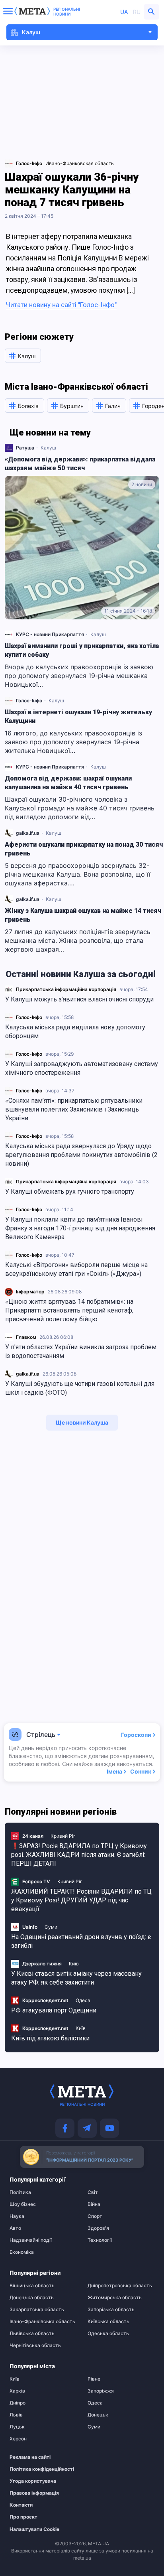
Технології (100, 2240)
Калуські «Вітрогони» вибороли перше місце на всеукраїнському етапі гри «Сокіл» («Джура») (76, 1269)
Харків (17, 2391)
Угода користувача (33, 2481)
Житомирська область (115, 2298)
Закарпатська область (37, 2310)
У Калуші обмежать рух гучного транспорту (70, 1191)
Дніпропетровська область (120, 2286)
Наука (17, 2216)
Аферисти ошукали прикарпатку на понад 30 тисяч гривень (84, 849)
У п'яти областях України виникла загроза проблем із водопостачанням (81, 1351)
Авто (15, 2228)
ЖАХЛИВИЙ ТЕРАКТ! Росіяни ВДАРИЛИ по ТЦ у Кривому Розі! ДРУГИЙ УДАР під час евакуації (81, 1900)
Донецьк (98, 2415)
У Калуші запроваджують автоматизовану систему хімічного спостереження (82, 1068)
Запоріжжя (101, 2391)
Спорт (95, 2216)
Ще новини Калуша (82, 1422)
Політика (20, 2192)
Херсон (18, 2439)
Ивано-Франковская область (80, 163)
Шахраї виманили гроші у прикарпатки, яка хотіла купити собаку (82, 650)
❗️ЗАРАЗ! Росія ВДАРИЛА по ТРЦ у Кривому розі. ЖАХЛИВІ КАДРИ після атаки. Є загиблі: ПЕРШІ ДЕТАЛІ (79, 1855)
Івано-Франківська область (42, 2322)
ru (137, 12)
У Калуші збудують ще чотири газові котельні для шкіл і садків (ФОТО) (80, 1388)
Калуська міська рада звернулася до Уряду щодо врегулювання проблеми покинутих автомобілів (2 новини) (81, 1155)
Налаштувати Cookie (34, 2529)
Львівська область (32, 2334)
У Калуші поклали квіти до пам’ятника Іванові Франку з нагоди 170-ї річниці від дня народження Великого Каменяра (80, 1228)
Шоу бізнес (23, 2204)
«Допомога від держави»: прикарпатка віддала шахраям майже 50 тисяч (80, 464)
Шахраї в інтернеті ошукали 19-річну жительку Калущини (78, 716)
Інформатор (30, 1292)
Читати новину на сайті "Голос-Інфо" (61, 305)
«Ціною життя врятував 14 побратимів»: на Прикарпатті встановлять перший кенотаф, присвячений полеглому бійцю (69, 1310)
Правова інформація (34, 2493)
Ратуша (25, 448)
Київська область (108, 2322)
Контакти (21, 2505)
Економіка (22, 2252)
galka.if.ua (28, 1374)
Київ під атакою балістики (50, 2038)
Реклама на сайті (30, 2457)
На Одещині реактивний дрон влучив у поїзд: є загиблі (81, 1941)
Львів (16, 2415)
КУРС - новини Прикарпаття (50, 634)
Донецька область (32, 2298)
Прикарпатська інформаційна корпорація (66, 989)
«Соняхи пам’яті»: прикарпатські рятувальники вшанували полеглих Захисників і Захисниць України (74, 1109)
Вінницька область (32, 2286)
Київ (74, 1964)
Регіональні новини (67, 12)
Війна (94, 2204)
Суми (51, 1927)
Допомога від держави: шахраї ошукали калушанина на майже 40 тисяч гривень (68, 783)
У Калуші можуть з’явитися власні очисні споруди (79, 999)
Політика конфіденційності (39, 2469)
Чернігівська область (35, 2345)
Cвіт (93, 2192)
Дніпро (18, 2403)
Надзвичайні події (31, 2240)
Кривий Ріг (63, 1836)
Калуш (48, 448)
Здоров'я (98, 2228)
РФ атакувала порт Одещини (54, 2010)
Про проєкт (23, 2517)
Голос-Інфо (29, 1017)
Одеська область (108, 2334)
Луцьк (17, 2427)
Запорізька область (111, 2310)
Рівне (94, 2379)
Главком (26, 1337)
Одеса (83, 2000)
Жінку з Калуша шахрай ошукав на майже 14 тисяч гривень (83, 915)
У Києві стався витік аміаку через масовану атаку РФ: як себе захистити (76, 1978)
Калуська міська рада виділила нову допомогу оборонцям (75, 1032)
